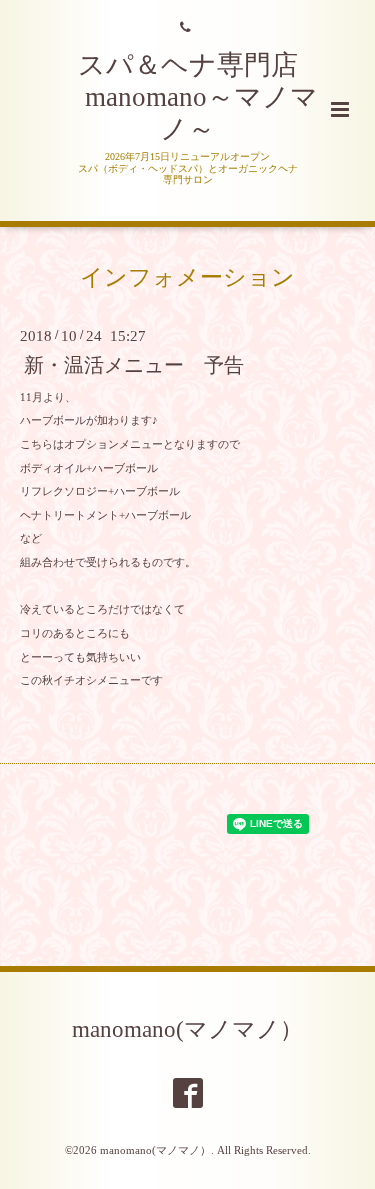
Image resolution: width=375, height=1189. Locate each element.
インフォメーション (187, 277)
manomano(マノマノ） (187, 1029)
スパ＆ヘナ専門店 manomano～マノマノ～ (188, 97)
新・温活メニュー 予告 (134, 365)
